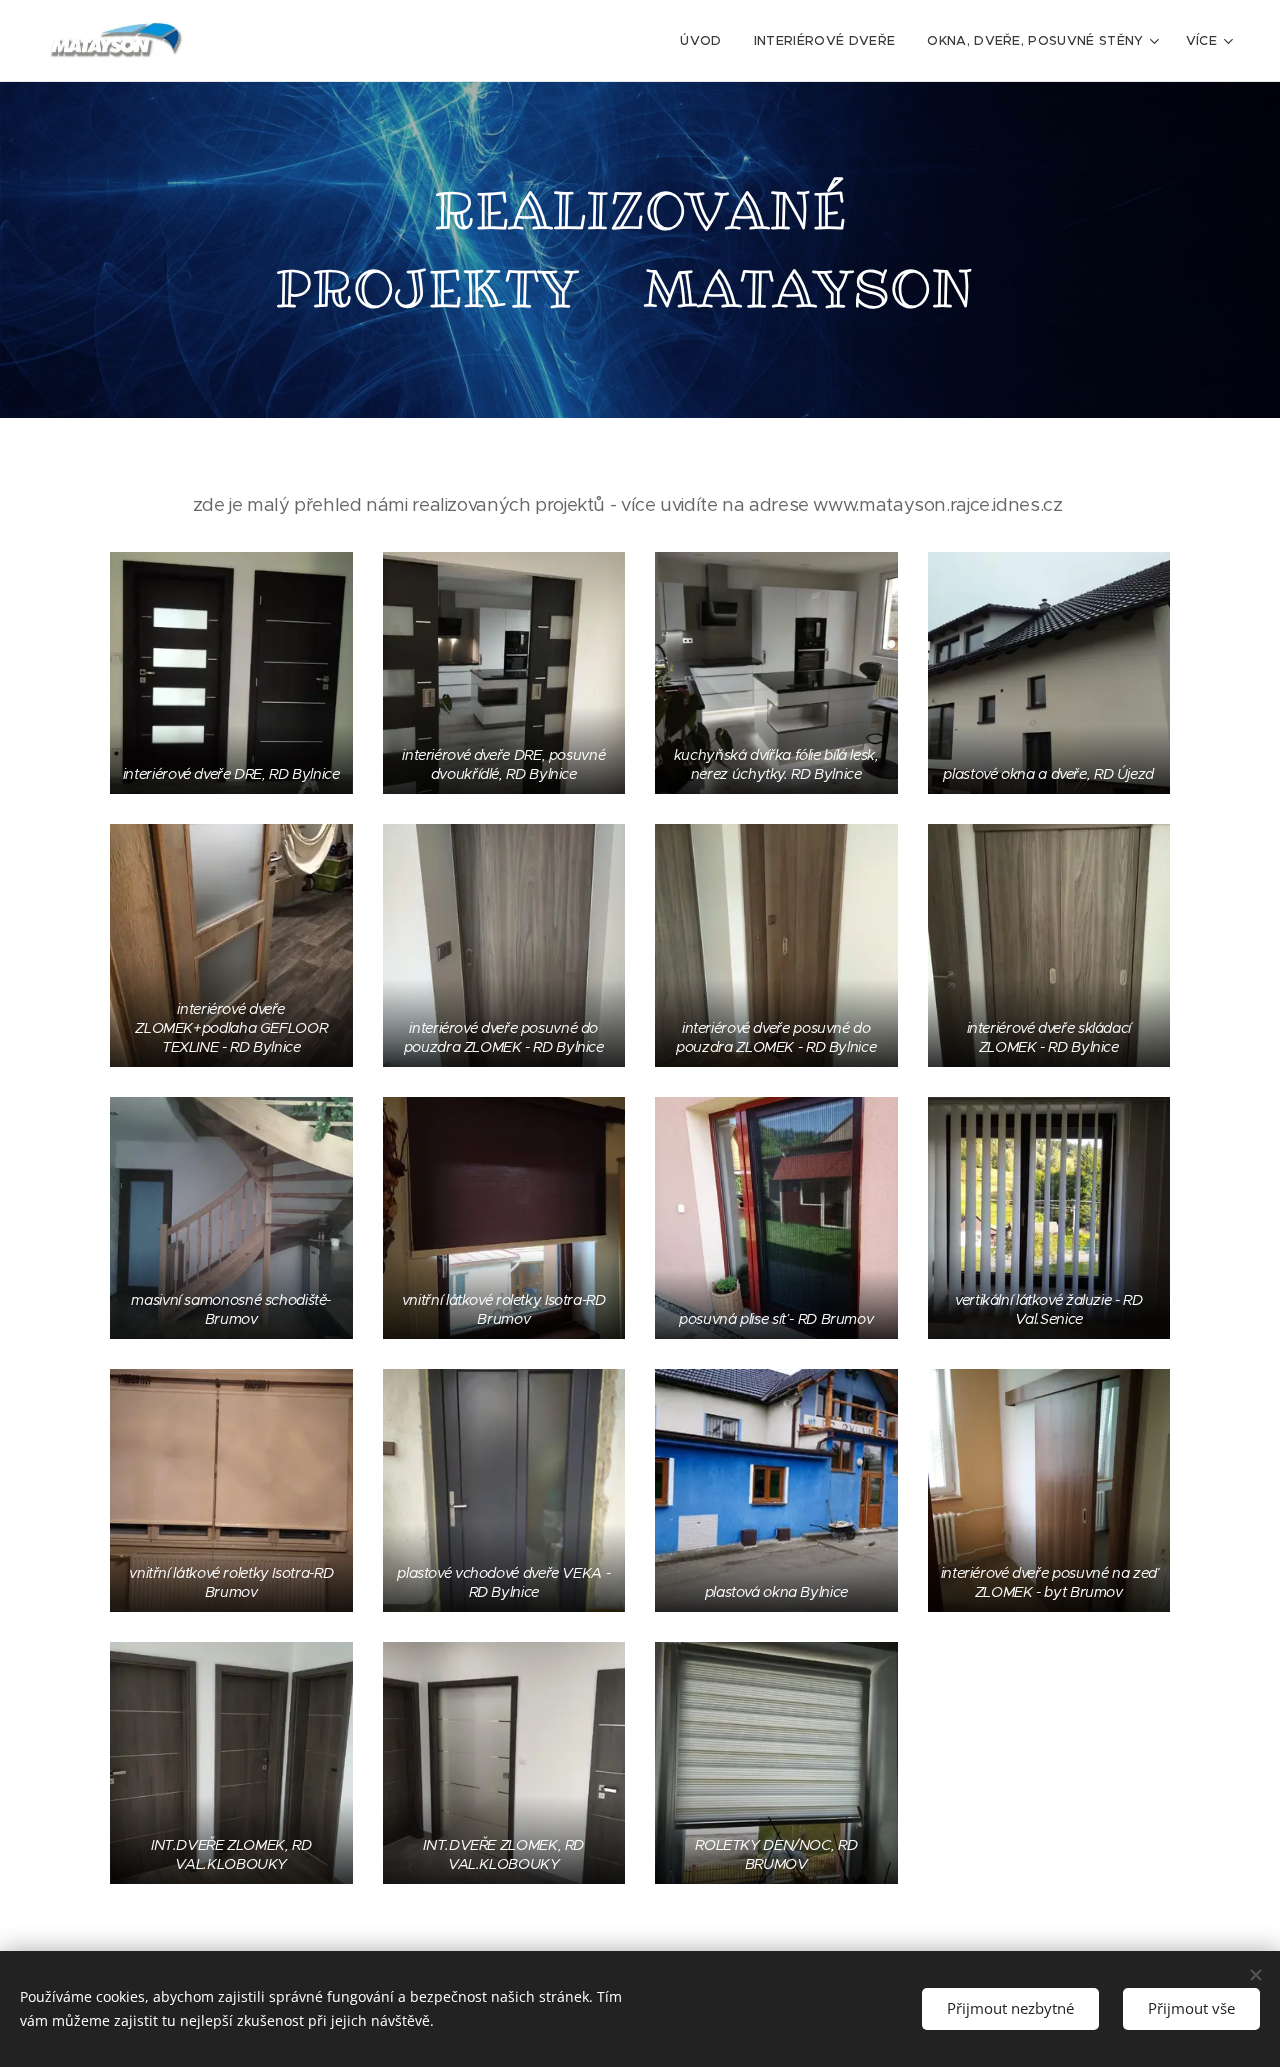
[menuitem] (706, 41)
